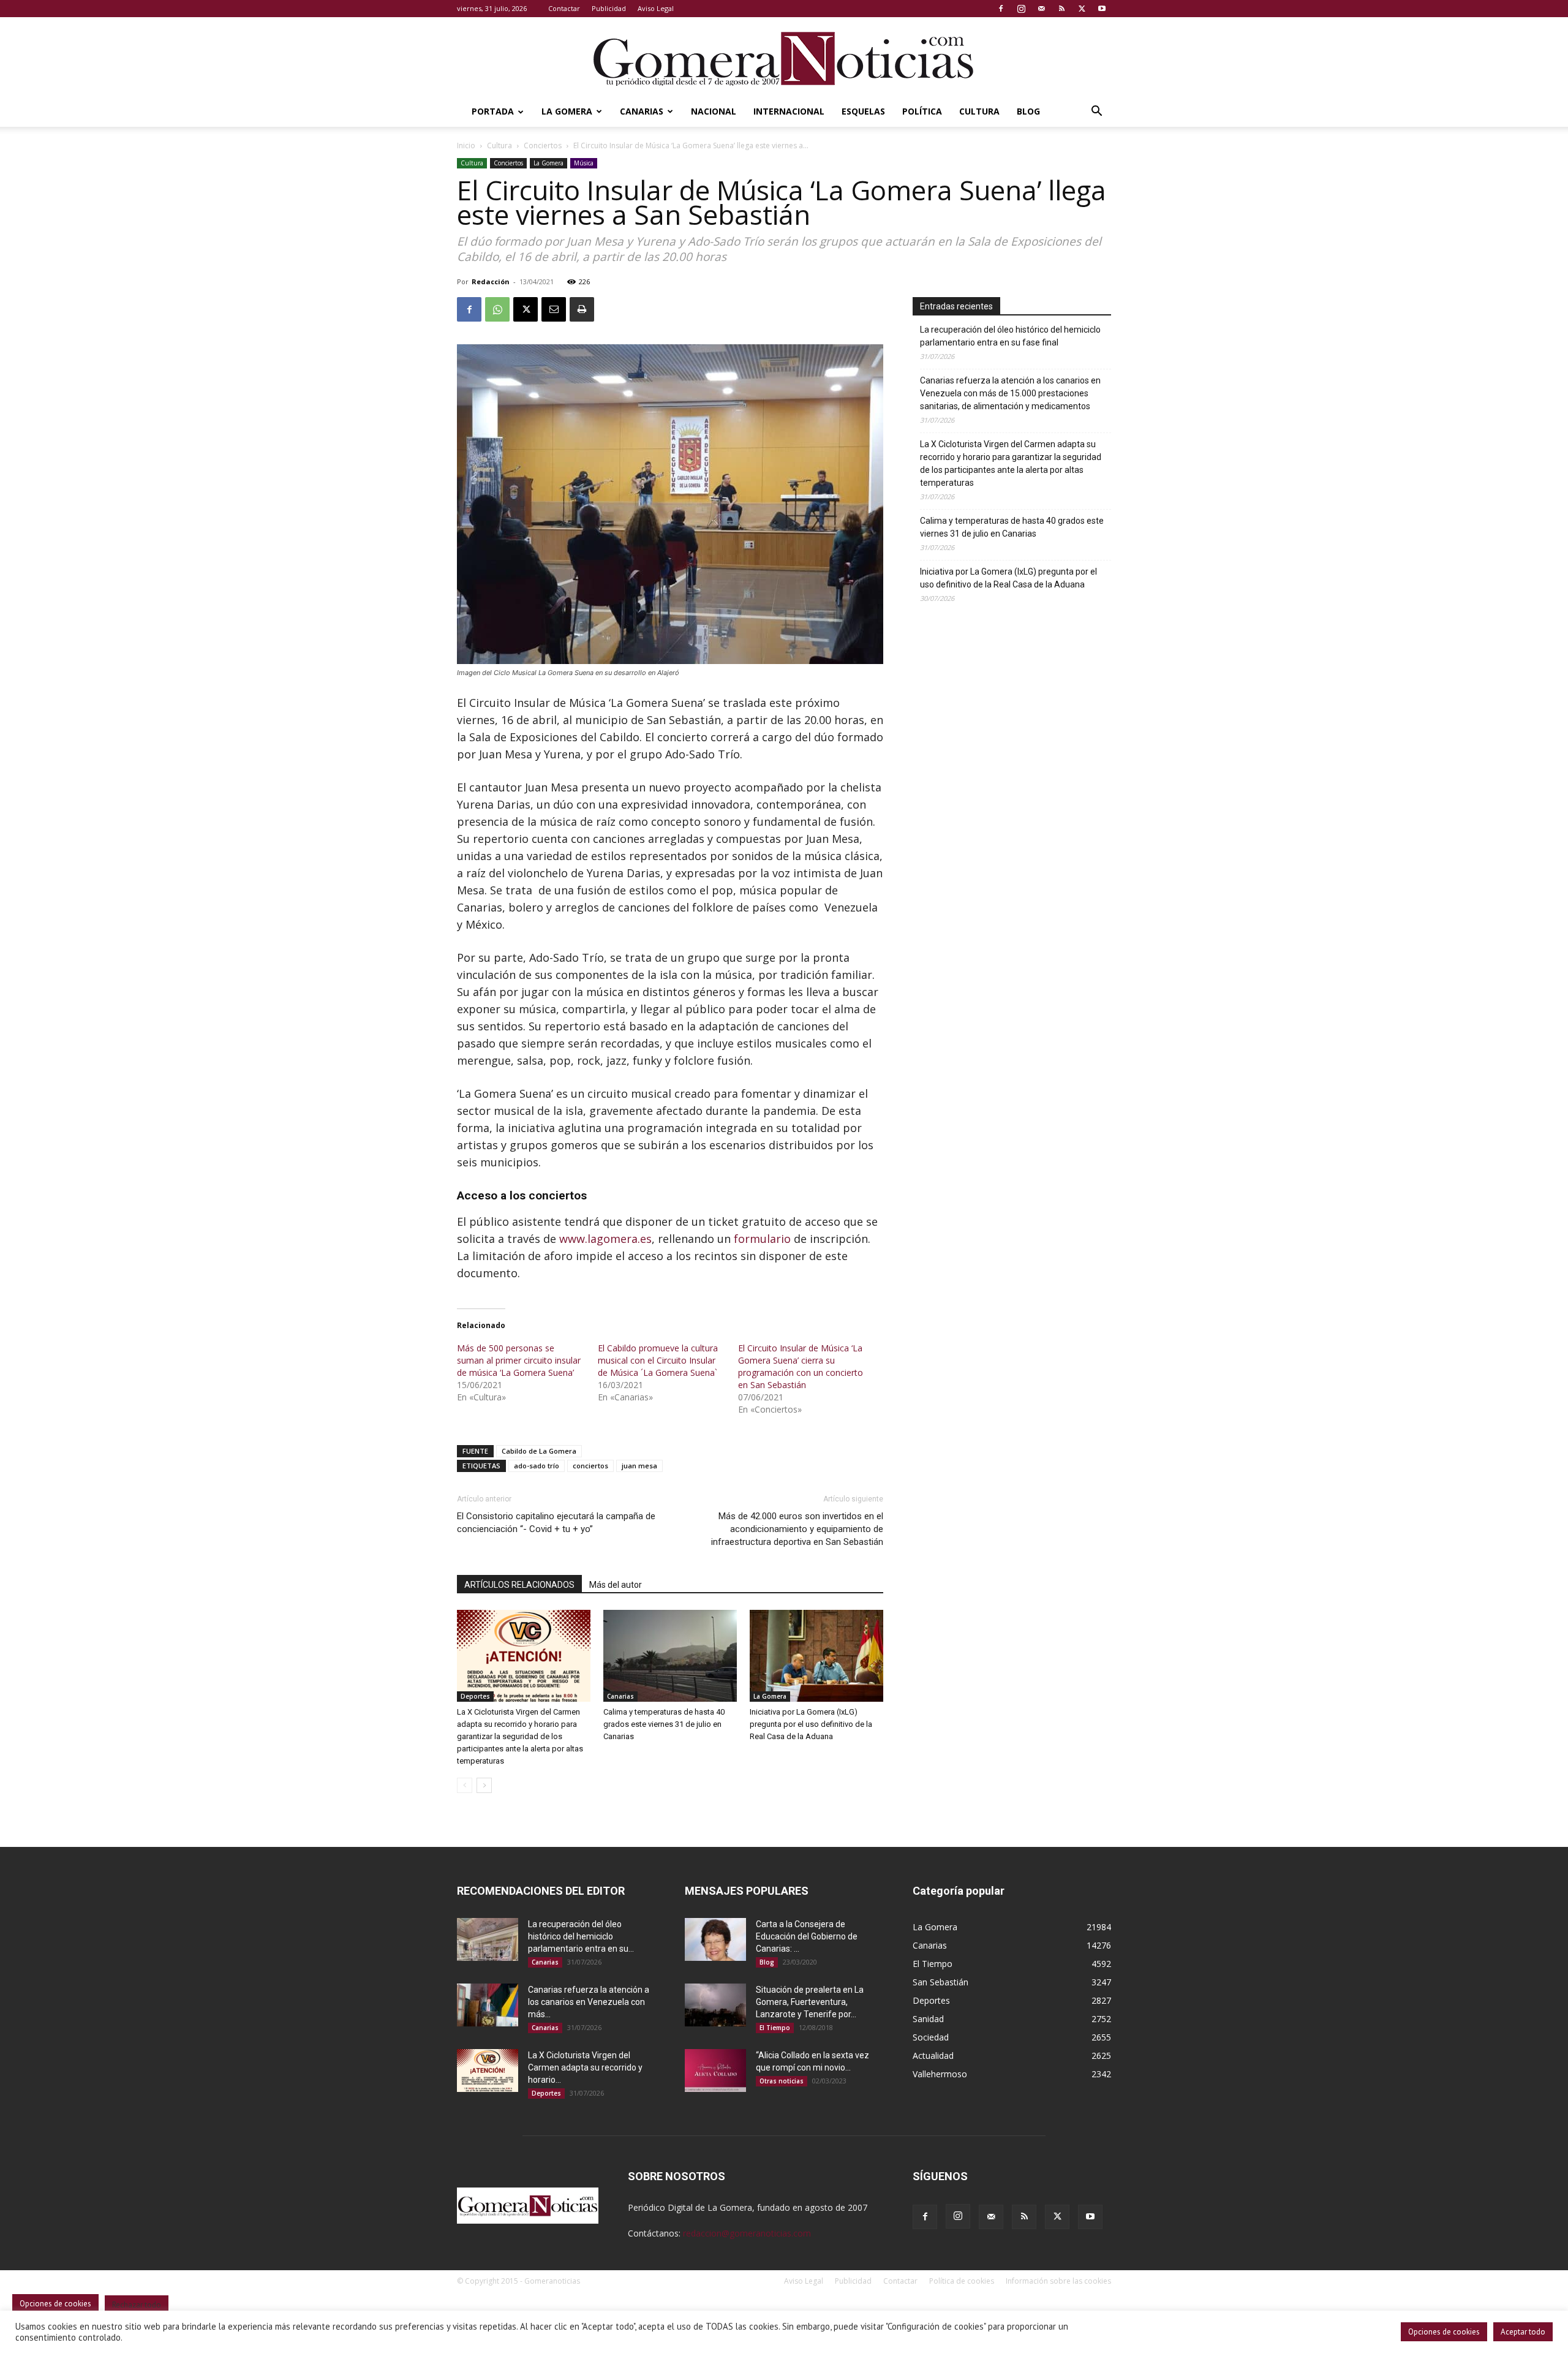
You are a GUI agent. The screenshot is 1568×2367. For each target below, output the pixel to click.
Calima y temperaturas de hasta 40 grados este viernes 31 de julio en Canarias (664, 1724)
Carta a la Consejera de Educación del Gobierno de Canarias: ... (807, 1936)
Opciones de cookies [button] (1444, 2332)
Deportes (475, 1696)
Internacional (789, 111)
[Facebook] (1001, 9)
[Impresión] (582, 309)
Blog (1028, 111)
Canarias (642, 111)
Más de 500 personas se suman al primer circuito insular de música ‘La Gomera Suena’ (519, 1360)
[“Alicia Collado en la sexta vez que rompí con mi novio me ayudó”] (715, 2071)
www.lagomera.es (605, 1239)
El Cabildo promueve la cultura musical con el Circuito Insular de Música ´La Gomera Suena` (658, 1360)
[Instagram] (1021, 9)
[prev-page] (465, 1785)
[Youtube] (1102, 9)
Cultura (979, 111)
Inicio (466, 145)
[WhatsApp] (497, 309)
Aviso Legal (656, 8)
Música (584, 163)
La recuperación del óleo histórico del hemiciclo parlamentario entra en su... (581, 1936)
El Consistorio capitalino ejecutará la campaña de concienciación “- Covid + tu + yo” (556, 1523)
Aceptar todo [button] (1523, 2332)
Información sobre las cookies (1058, 2281)
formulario (762, 1239)
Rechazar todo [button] (137, 2305)
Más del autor (616, 1585)
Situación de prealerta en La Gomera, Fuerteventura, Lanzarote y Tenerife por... (810, 2002)
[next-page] (484, 1785)
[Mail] (1041, 9)
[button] (1096, 112)
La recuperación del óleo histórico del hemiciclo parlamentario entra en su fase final (1010, 336)
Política (922, 111)
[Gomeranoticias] (784, 58)
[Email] (554, 309)
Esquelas (863, 111)
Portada (493, 111)
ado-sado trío (537, 1466)
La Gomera (567, 111)
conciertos (590, 1466)
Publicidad (609, 8)
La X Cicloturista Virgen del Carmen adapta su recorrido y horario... (585, 2067)
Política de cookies (962, 2281)
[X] (1082, 9)
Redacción (491, 281)
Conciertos (543, 145)
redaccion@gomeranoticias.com (747, 2233)
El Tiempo (775, 2028)
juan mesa (639, 1466)
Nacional (714, 111)
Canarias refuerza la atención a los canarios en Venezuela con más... (589, 2002)
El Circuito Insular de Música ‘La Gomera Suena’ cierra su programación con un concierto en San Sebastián (801, 1366)
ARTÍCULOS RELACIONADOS (519, 1585)
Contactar (564, 8)
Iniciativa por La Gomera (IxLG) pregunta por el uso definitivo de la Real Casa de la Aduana (811, 1724)
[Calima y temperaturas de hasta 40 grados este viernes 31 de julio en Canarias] (670, 1656)
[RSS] (1061, 9)
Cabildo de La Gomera (539, 1451)
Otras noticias (782, 2081)
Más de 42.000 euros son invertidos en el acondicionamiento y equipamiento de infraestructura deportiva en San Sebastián (797, 1529)
